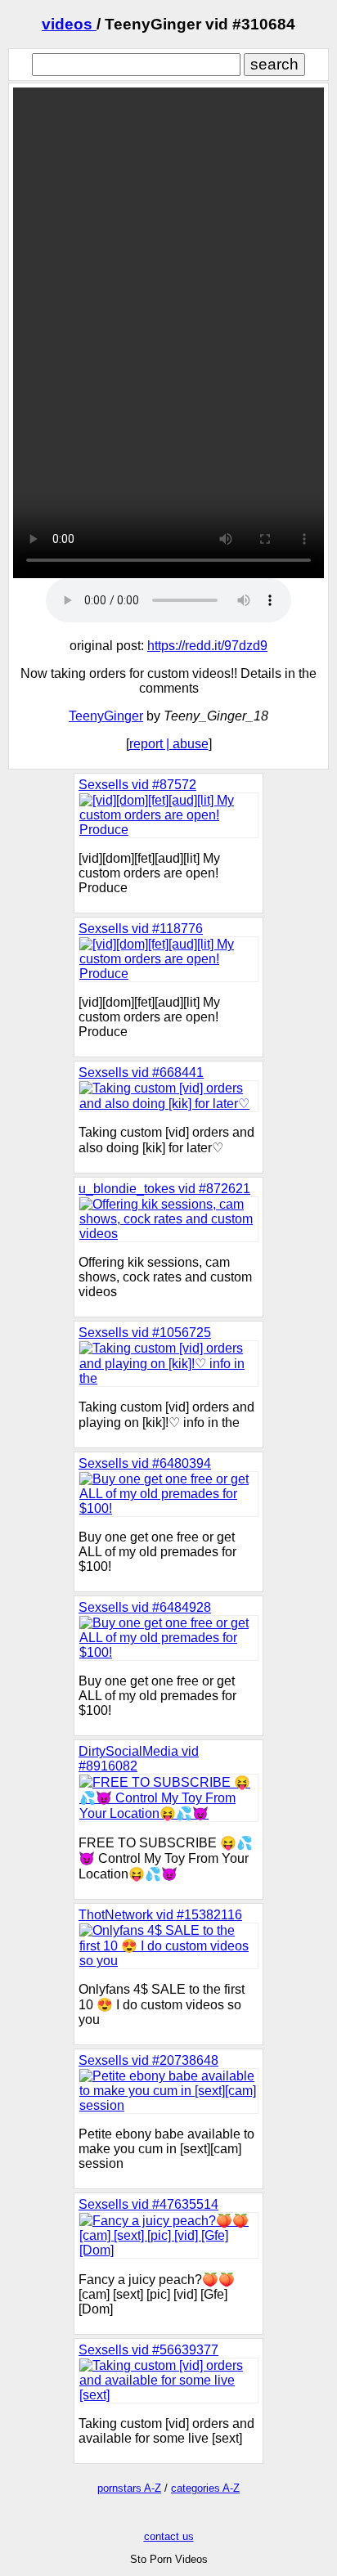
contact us (169, 2536)
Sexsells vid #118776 (141, 929)
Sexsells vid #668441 (141, 1073)
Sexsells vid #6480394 (145, 1463)
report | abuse (169, 744)
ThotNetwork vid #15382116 (160, 1915)
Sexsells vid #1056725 (145, 1333)
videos (69, 24)
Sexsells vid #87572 (137, 785)
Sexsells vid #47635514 (148, 2204)
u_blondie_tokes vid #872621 (164, 1189)
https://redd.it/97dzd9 (207, 646)
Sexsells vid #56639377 (148, 2350)
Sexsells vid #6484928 (145, 1607)
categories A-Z (205, 2488)
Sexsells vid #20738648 (148, 2060)
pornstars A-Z (129, 2488)
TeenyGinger (106, 716)
